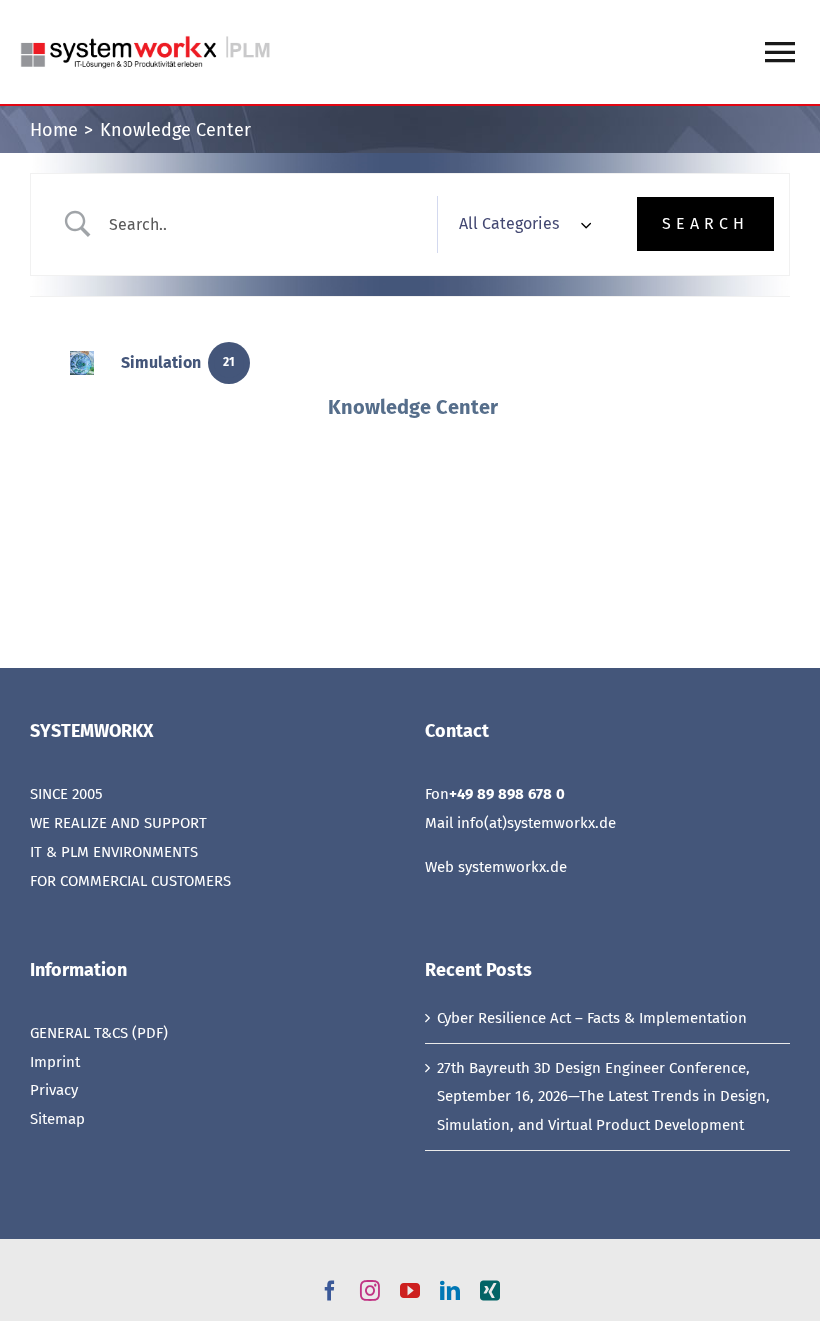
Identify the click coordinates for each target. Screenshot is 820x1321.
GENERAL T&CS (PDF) (99, 1033)
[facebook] (330, 1291)
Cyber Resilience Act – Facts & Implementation (592, 1018)
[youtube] (410, 1291)
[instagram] (370, 1291)
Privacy (54, 1090)
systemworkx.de (512, 867)
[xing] (490, 1291)
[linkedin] (450, 1291)
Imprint (55, 1062)
